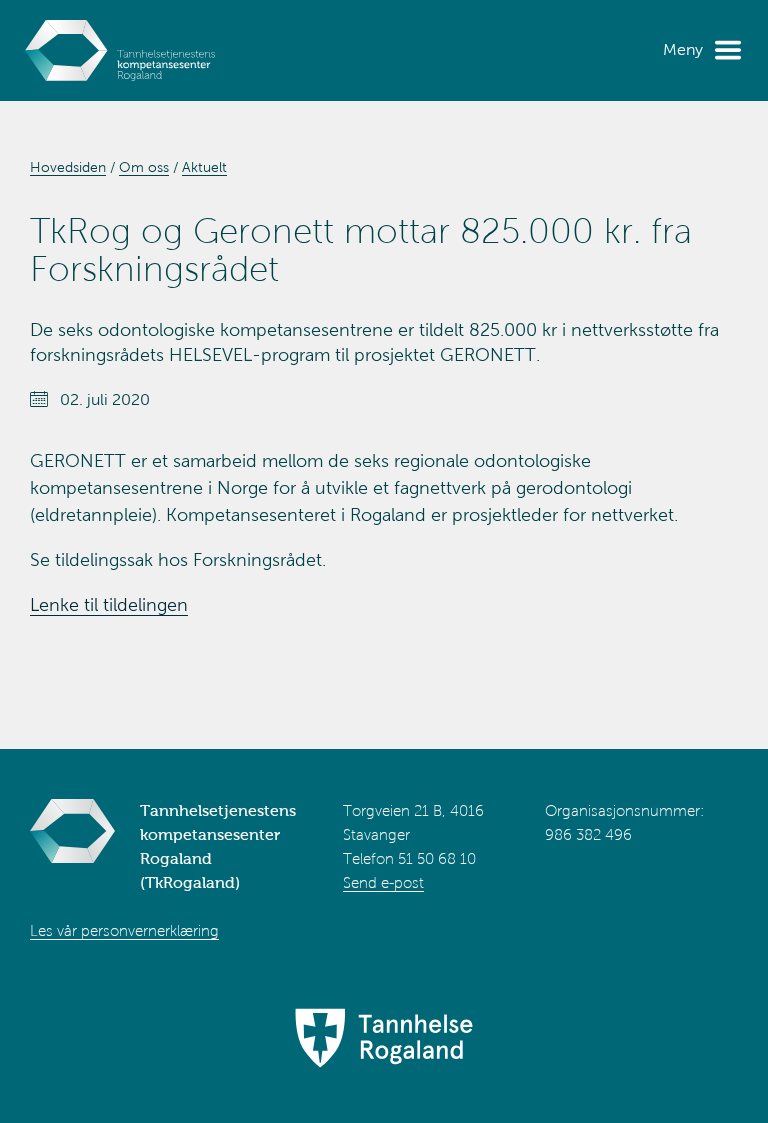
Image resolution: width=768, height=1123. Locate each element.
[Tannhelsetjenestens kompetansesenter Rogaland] (120, 50)
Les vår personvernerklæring (124, 931)
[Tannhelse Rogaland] (384, 1040)
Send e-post (383, 883)
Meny (683, 49)
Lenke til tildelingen (109, 605)
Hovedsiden (68, 167)
